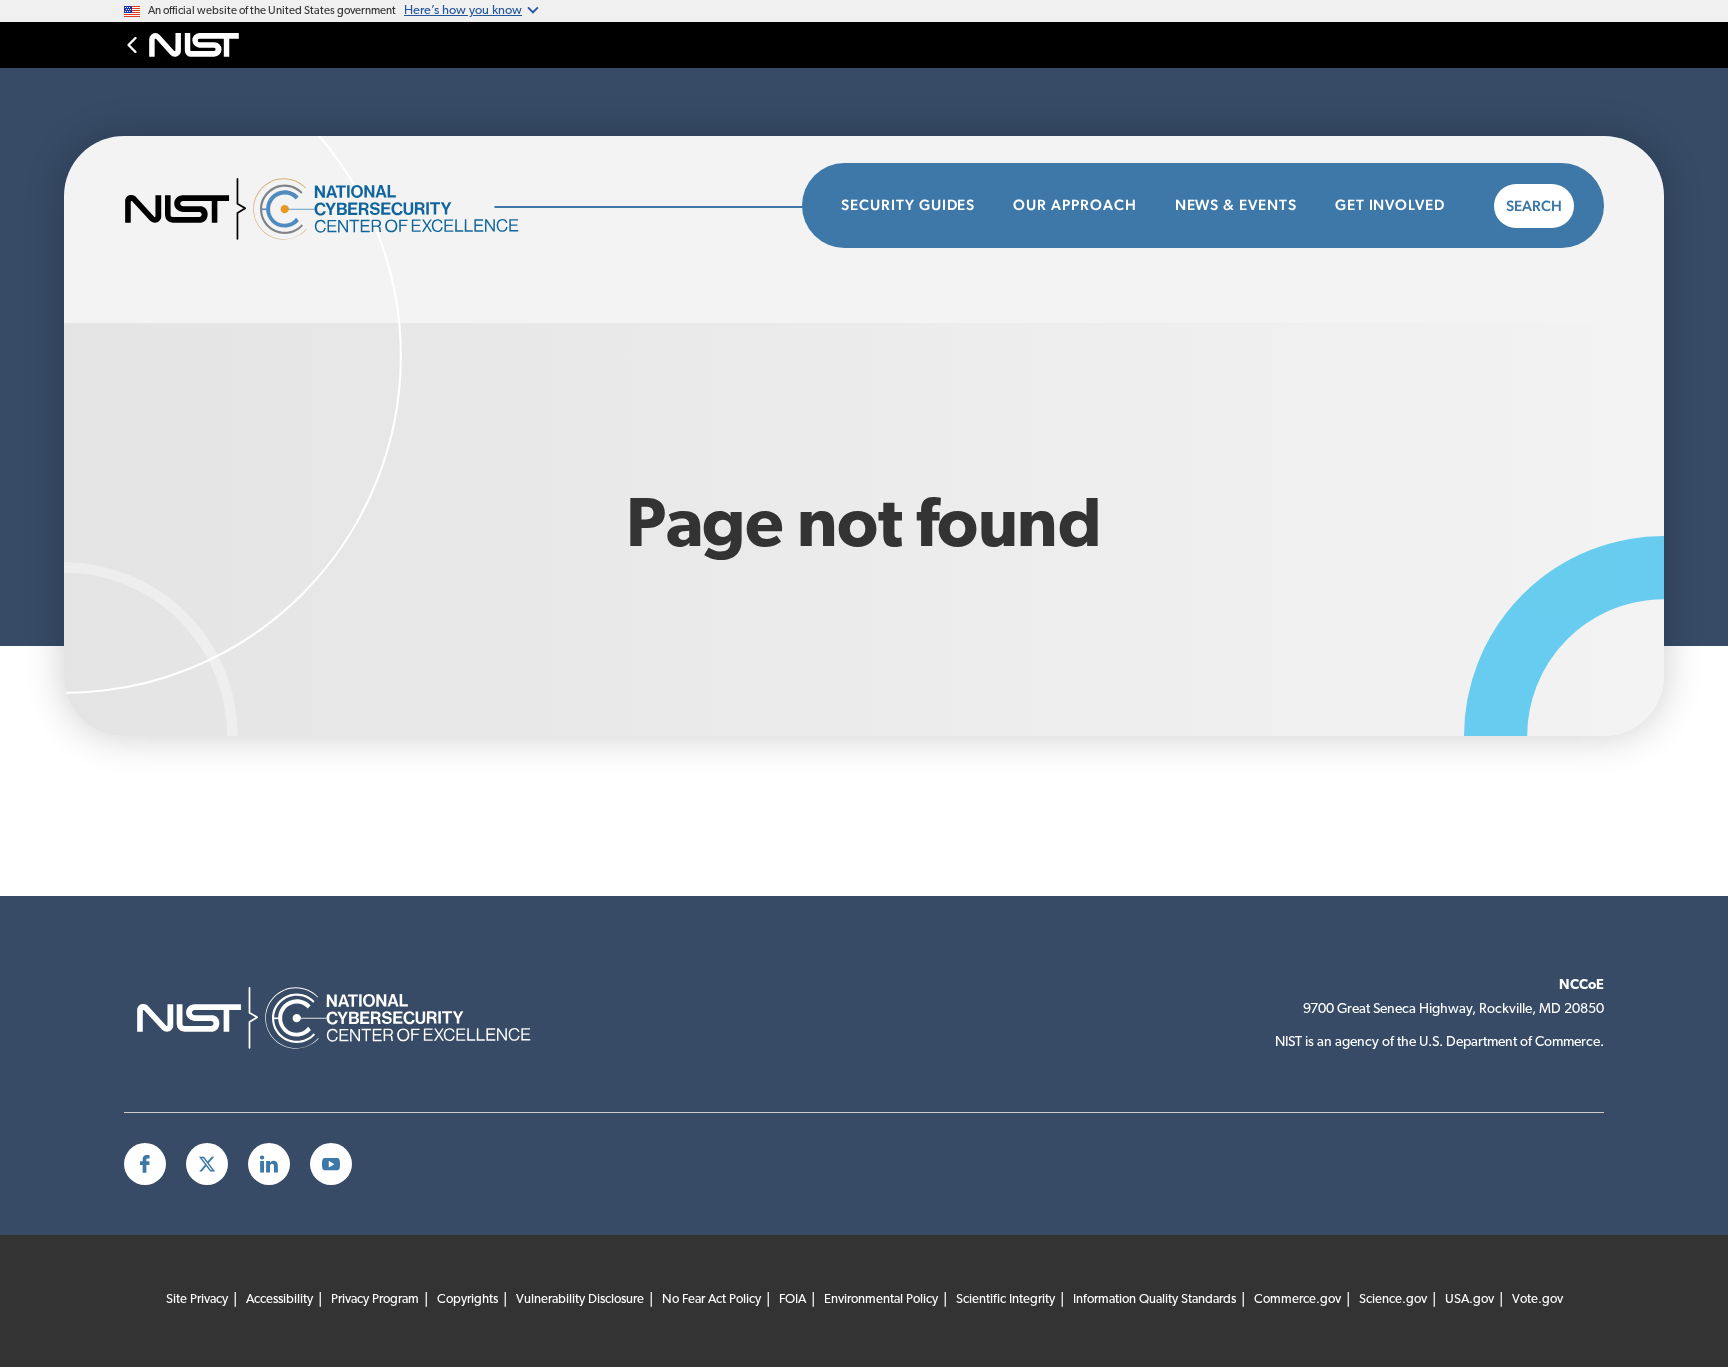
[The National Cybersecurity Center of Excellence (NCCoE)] (349, 206)
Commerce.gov (1297, 1299)
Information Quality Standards (1154, 1299)
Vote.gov (1537, 1299)
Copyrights (467, 1299)
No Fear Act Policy (711, 1299)
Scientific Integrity (1005, 1299)
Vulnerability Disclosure (580, 1299)
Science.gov (1393, 1299)
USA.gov (1469, 1299)
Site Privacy (197, 1299)
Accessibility (279, 1299)
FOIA (792, 1299)
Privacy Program (375, 1299)
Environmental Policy (881, 1299)
